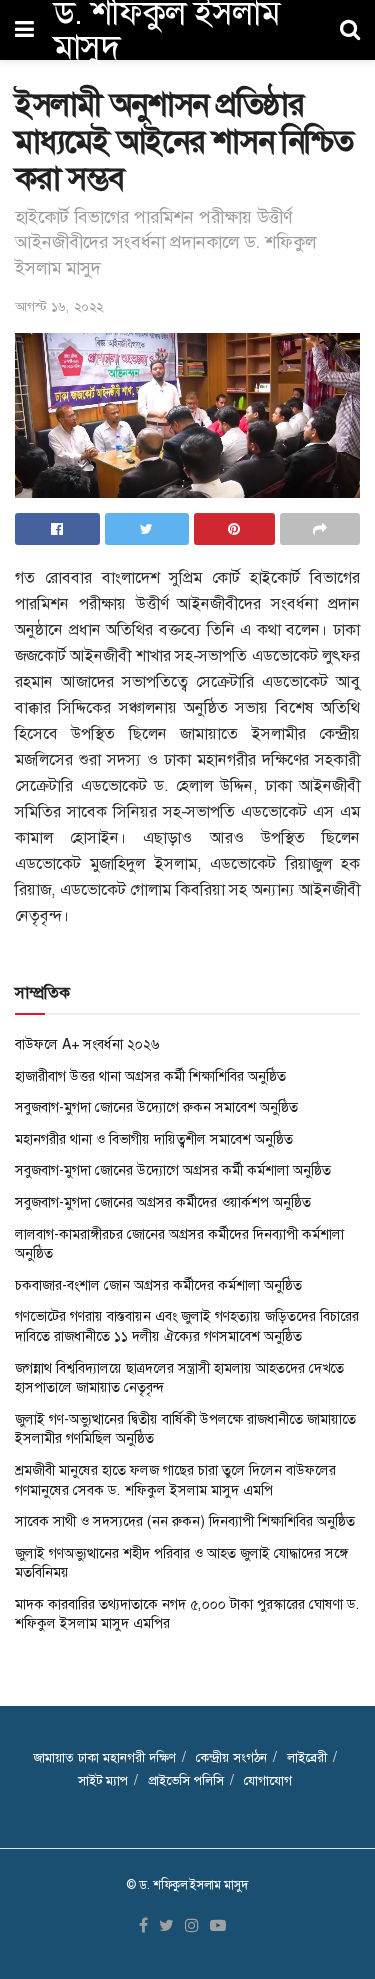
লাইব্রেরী (307, 1757)
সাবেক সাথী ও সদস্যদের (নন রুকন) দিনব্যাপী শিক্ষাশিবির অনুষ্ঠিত (185, 1521)
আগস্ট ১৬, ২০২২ (59, 306)
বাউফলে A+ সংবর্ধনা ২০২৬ (87, 1044)
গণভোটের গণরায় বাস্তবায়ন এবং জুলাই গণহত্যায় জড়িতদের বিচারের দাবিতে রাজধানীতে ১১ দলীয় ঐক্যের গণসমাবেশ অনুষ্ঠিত (187, 1326)
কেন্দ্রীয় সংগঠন (231, 1757)
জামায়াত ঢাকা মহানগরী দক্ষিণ (104, 1757)
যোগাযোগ (268, 1780)
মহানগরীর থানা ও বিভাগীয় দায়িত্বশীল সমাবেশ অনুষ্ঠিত (154, 1139)
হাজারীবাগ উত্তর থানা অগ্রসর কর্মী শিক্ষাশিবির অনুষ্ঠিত (150, 1076)
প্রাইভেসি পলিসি (186, 1780)
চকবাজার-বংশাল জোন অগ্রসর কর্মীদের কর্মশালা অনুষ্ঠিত (158, 1285)
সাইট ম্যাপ (103, 1780)
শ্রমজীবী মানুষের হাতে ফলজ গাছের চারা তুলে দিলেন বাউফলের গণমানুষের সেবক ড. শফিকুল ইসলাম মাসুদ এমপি (175, 1480)
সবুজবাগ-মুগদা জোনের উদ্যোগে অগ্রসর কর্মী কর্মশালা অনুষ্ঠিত (173, 1170)
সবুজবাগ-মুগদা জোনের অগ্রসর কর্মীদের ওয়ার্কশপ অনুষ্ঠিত (163, 1202)
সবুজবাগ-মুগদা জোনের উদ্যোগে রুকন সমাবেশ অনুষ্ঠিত (156, 1107)
